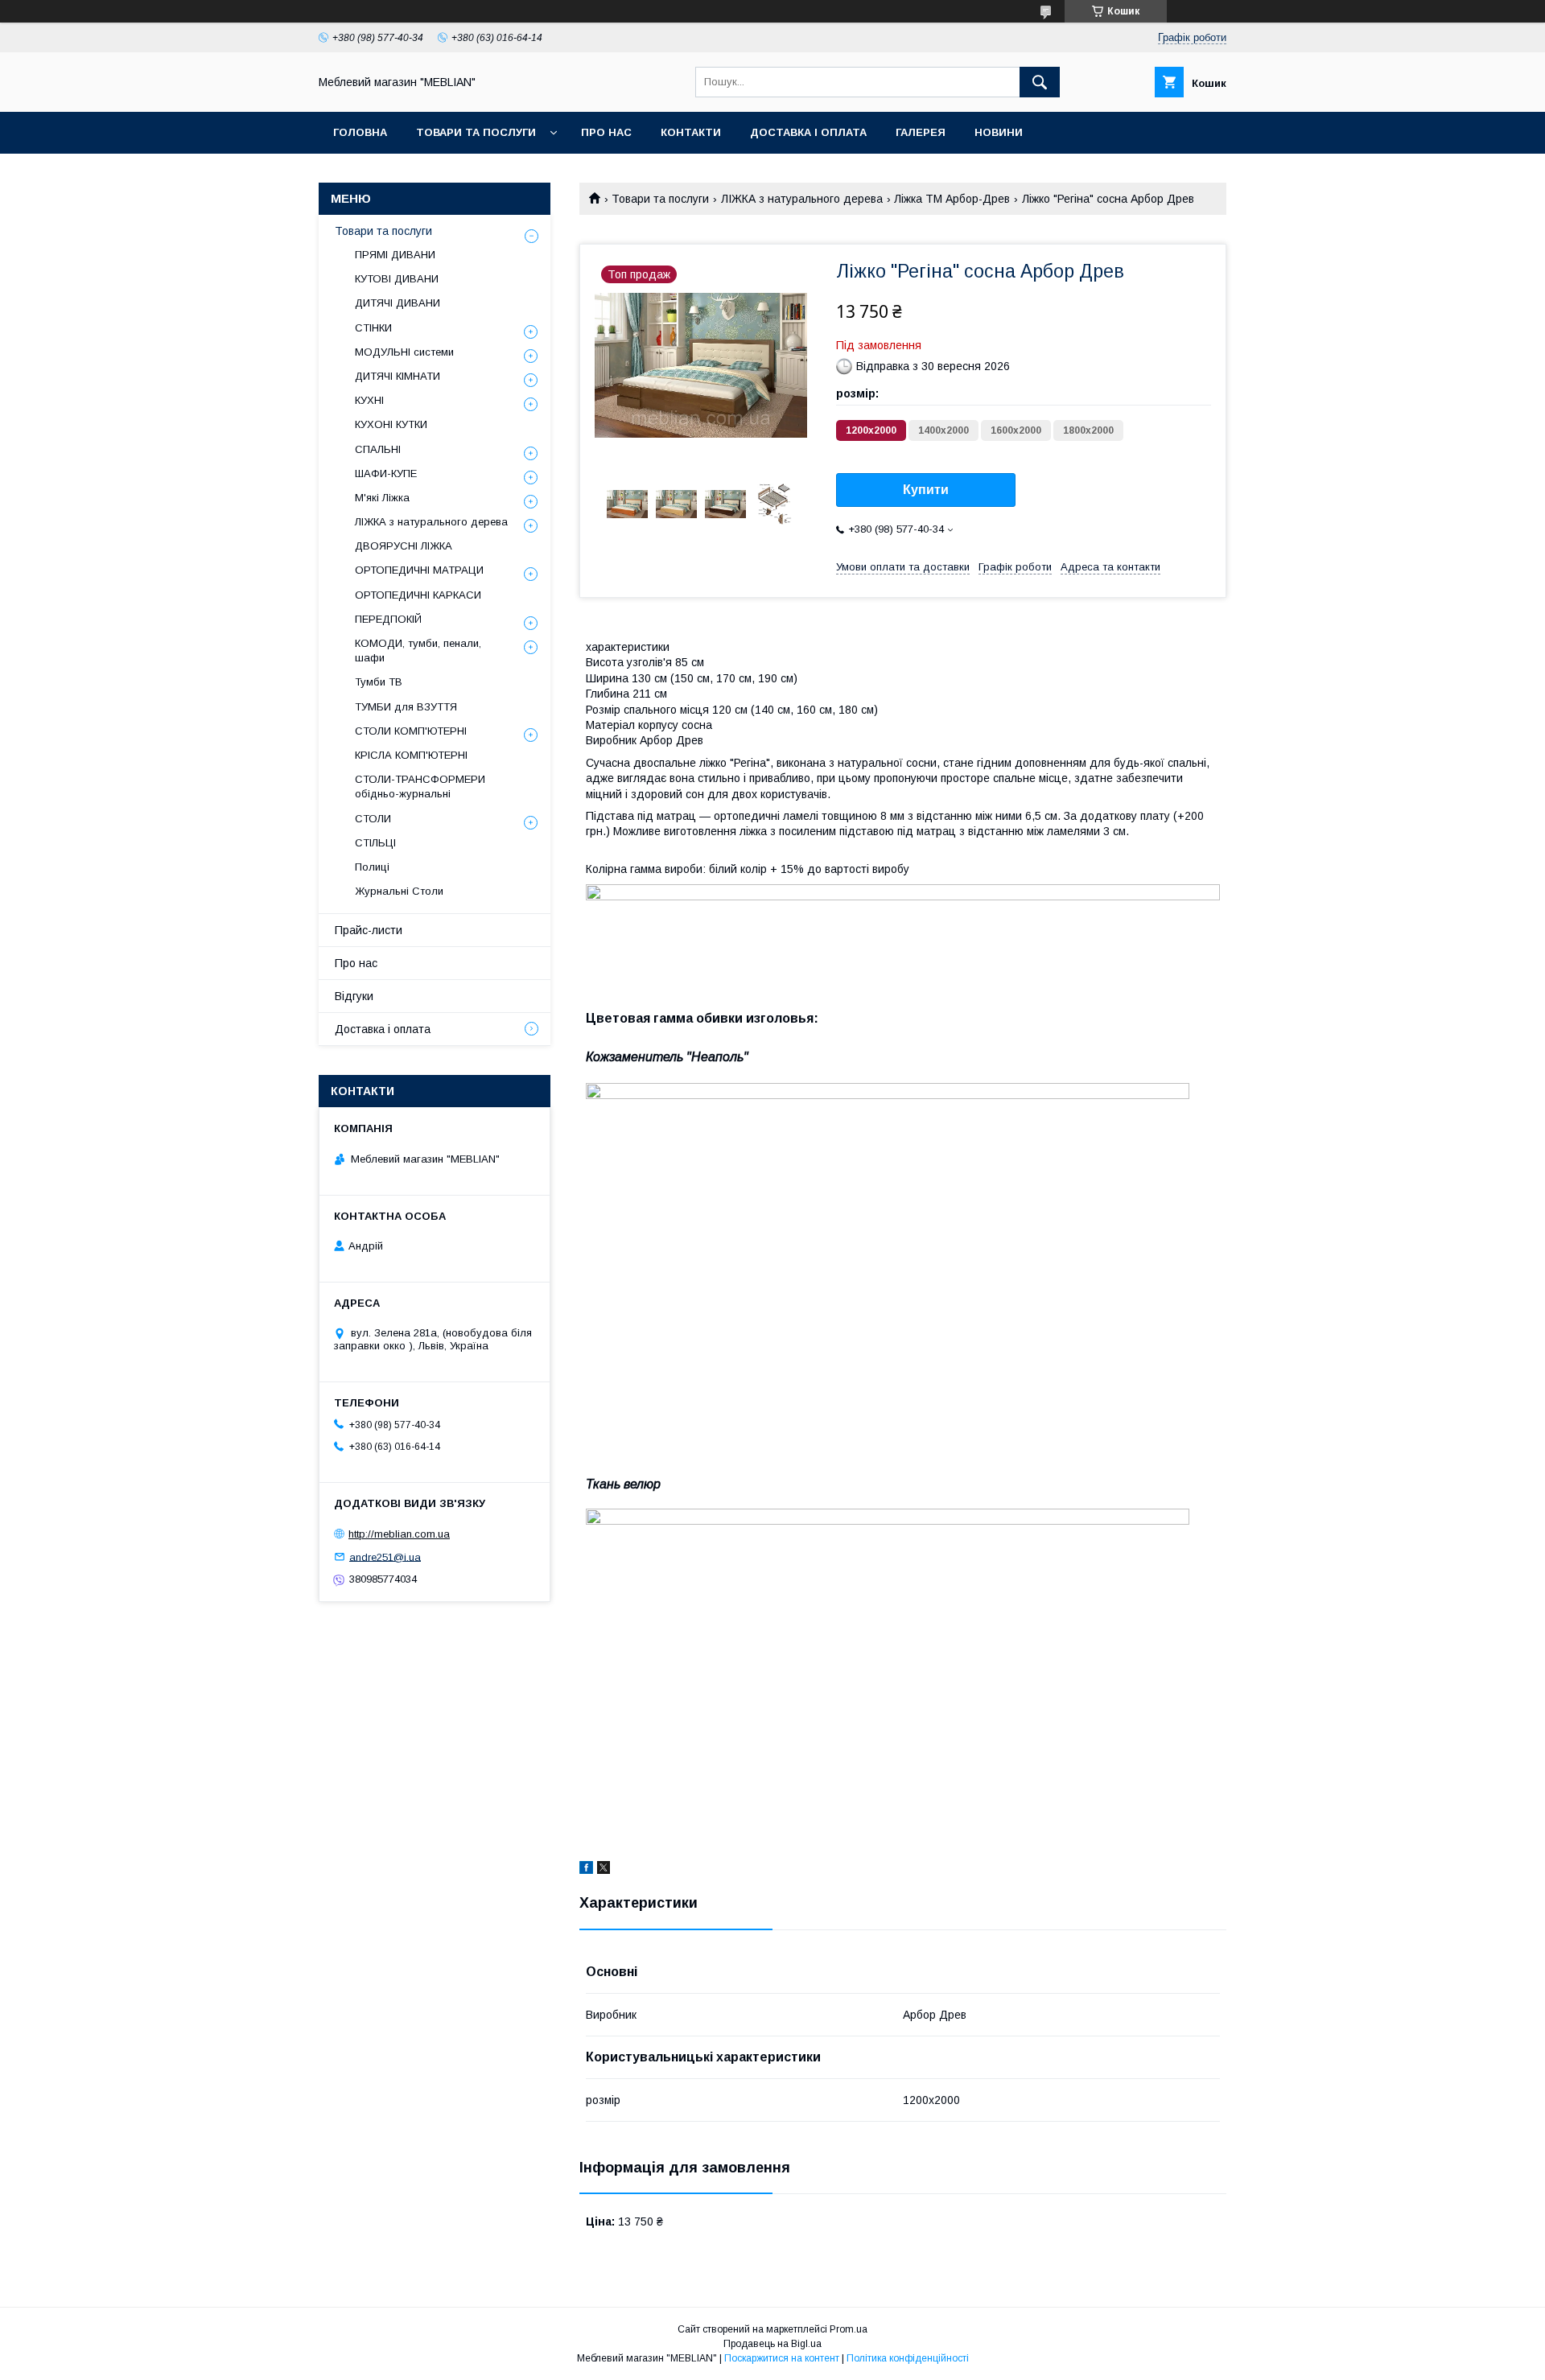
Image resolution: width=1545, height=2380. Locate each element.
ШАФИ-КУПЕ (386, 474)
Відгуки (354, 996)
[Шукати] (1040, 82)
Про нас (606, 132)
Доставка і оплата (808, 132)
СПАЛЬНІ (378, 449)
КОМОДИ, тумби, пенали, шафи (418, 651)
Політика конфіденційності (908, 2358)
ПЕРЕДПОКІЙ (388, 619)
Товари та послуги (476, 132)
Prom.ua (849, 2329)
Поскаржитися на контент (782, 2358)
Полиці (372, 867)
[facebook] (586, 1870)
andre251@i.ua (385, 1556)
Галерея (921, 132)
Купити (926, 490)
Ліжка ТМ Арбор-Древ (952, 199)
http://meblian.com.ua (399, 1534)
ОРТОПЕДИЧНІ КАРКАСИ (418, 595)
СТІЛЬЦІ (375, 843)
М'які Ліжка (382, 498)
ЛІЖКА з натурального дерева (802, 199)
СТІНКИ (373, 328)
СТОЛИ (373, 819)
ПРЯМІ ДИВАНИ (395, 255)
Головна (360, 132)
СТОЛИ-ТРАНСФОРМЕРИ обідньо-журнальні (420, 786)
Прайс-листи (369, 930)
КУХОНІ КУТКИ (391, 424)
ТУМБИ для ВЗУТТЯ (406, 707)
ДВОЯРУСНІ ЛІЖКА (404, 546)
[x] (604, 1870)
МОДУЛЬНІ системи (404, 352)
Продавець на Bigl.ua (772, 2344)
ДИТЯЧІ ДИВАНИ (398, 303)
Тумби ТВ (379, 682)
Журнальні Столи (399, 891)
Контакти (691, 132)
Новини (999, 132)
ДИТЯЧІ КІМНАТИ (398, 376)
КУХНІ (369, 400)
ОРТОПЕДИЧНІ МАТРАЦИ (419, 570)
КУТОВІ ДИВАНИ (397, 279)
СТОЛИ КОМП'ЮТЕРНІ (411, 731)
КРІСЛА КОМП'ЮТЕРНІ (411, 755)
